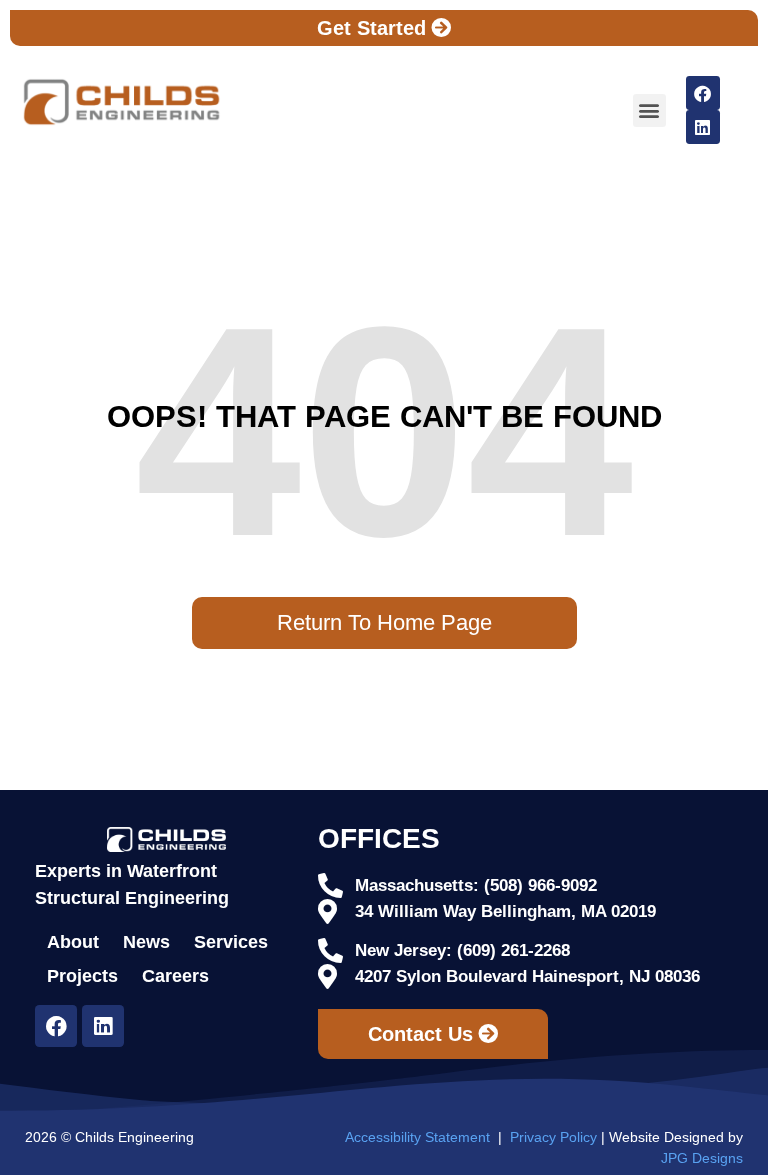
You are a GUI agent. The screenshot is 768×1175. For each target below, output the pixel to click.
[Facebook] (703, 93)
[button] (649, 110)
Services (231, 942)
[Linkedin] (703, 127)
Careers (175, 976)
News (146, 942)
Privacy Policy (553, 1137)
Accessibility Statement (417, 1137)
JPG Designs (702, 1158)
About (73, 942)
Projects (82, 976)
